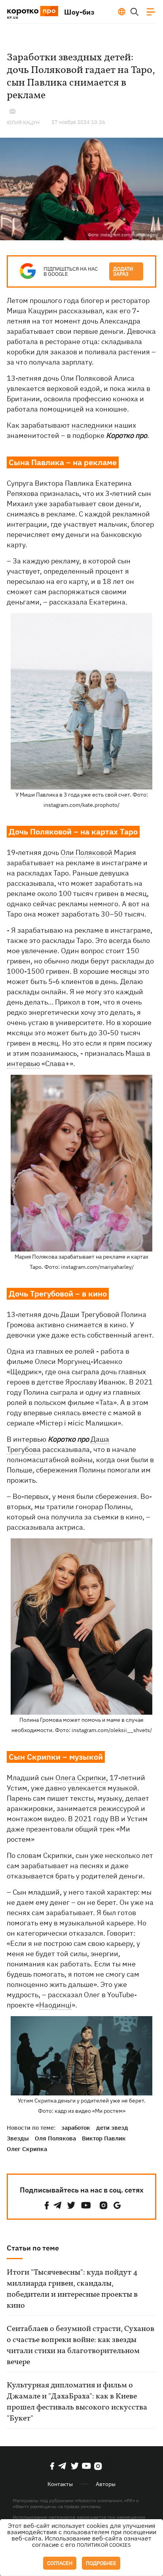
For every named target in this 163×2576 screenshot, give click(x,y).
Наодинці (55, 2005)
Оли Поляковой (86, 852)
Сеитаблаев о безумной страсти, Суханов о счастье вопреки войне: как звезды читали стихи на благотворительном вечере (81, 2346)
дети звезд (112, 2128)
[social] (47, 2205)
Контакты (60, 2484)
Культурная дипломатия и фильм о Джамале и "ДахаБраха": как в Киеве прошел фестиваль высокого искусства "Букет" (77, 2402)
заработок (76, 2128)
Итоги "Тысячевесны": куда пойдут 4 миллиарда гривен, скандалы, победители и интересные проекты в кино (72, 2289)
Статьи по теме (33, 2248)
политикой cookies (104, 2545)
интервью (23, 1064)
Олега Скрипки (81, 1778)
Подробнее (101, 2563)
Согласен (60, 2563)
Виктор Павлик (104, 2138)
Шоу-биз (79, 12)
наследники (92, 425)
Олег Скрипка (27, 2149)
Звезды (18, 2138)
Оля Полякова (55, 2138)
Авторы (106, 2484)
